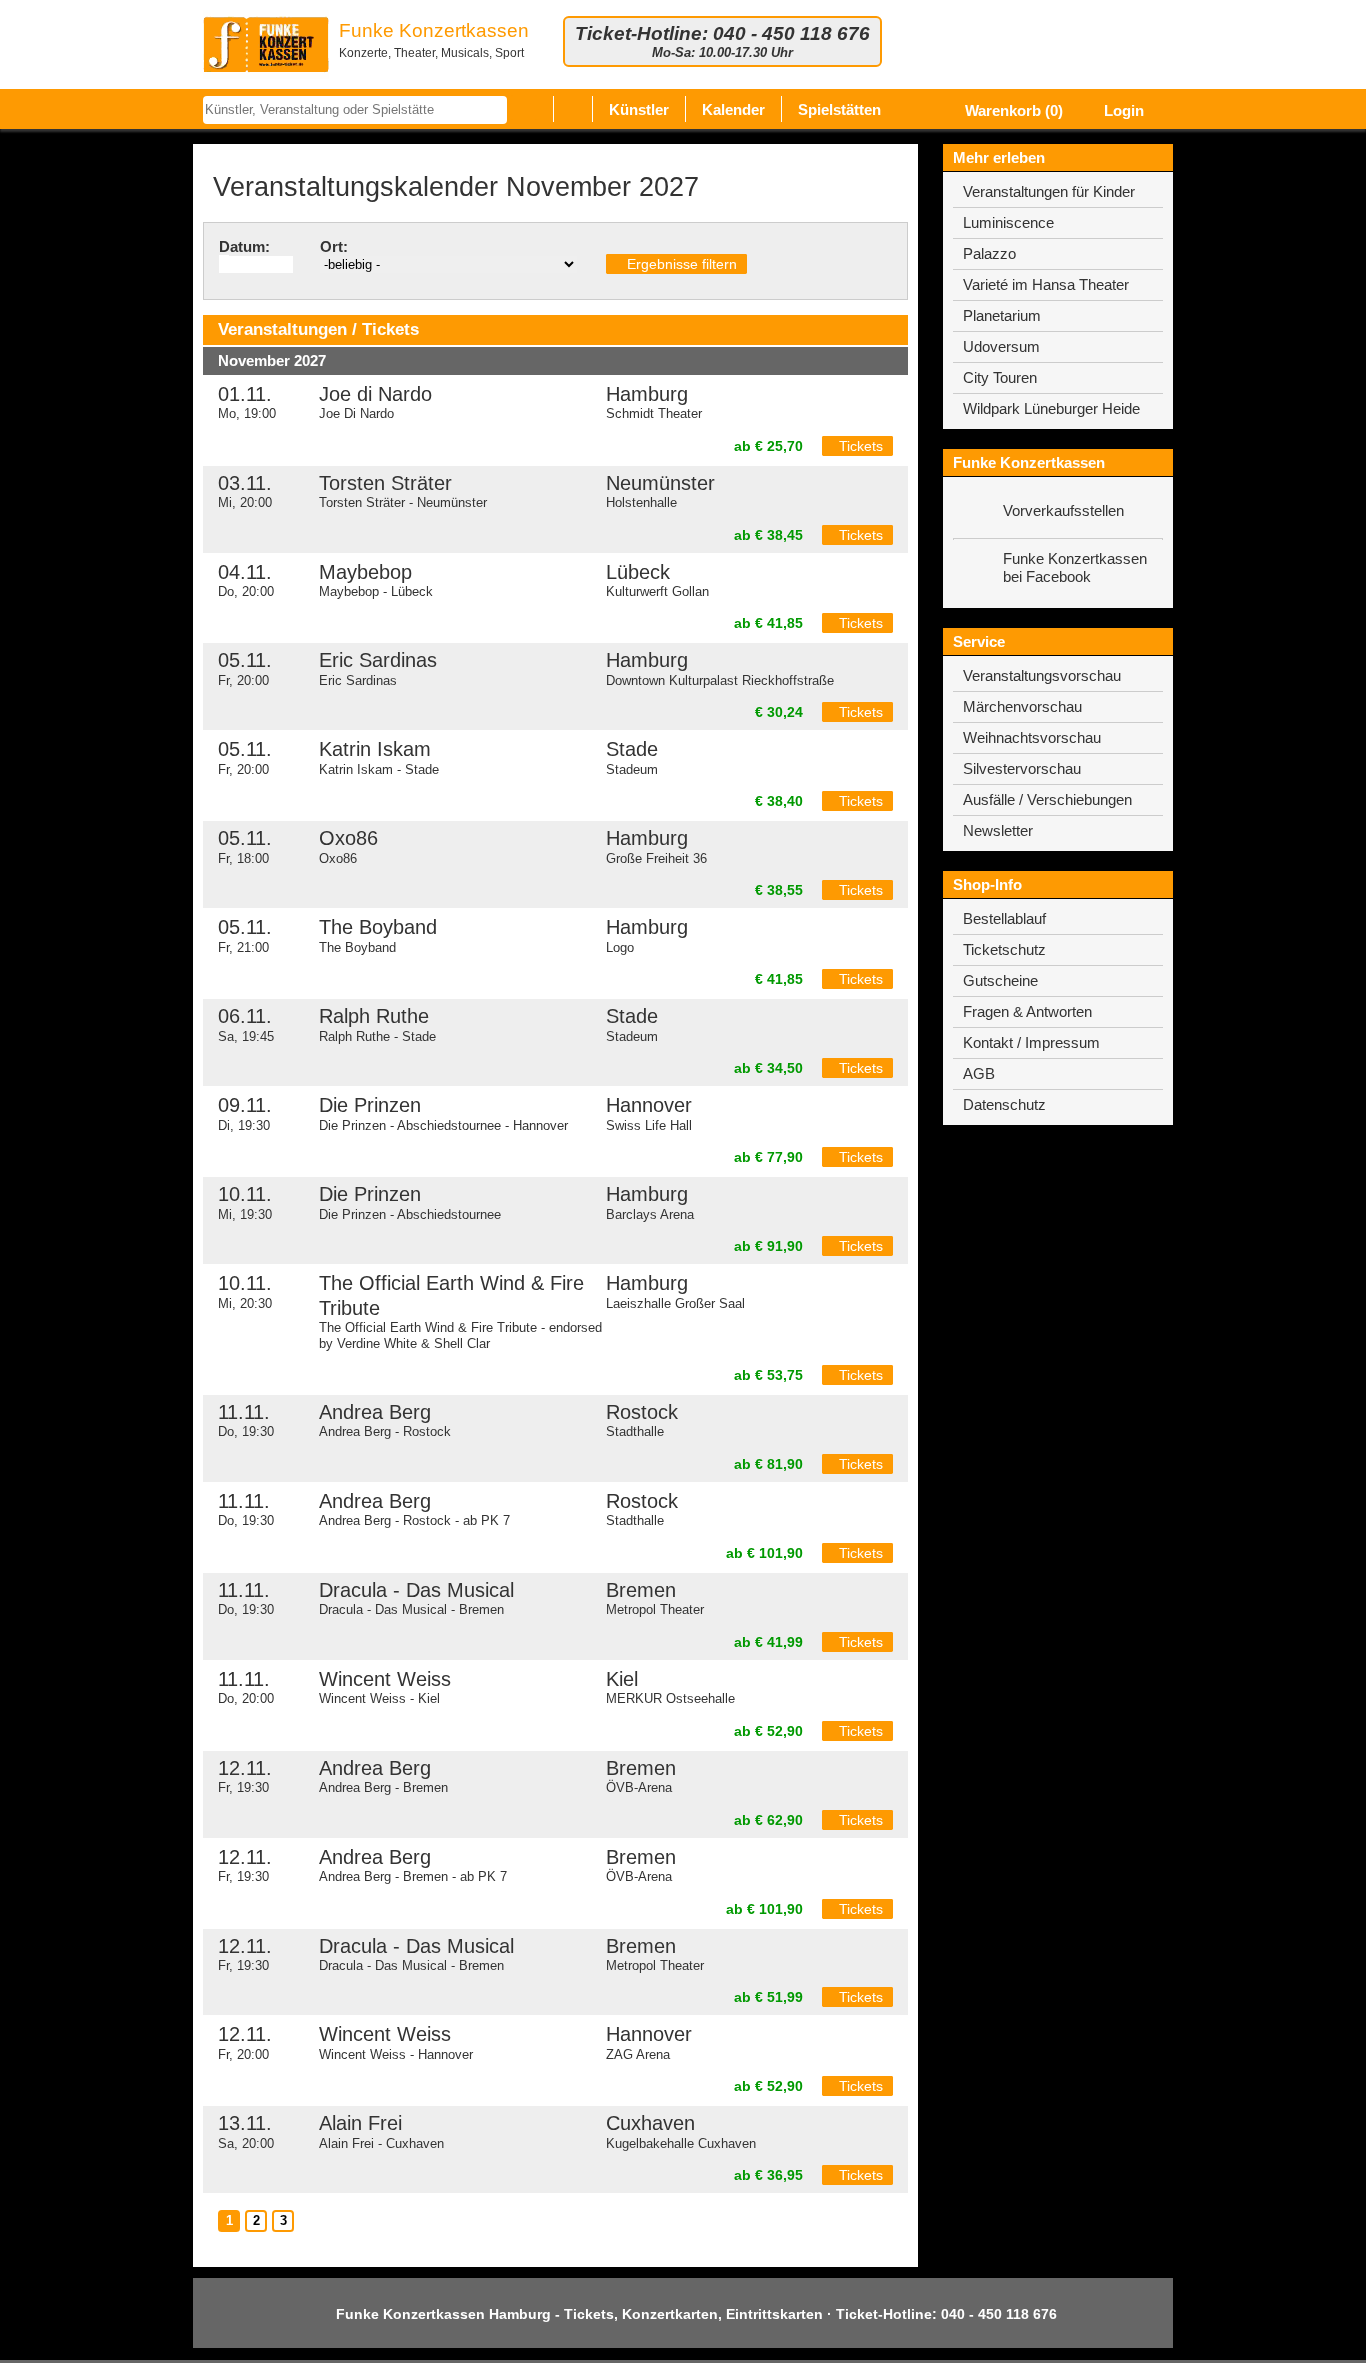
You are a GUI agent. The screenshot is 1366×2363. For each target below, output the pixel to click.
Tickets (861, 446)
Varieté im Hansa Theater (1046, 284)
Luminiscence (1008, 222)
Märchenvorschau (1022, 706)
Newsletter (998, 830)
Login (1122, 110)
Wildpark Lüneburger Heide (1051, 408)
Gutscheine (1000, 980)
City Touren (1000, 377)
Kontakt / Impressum (1031, 1042)
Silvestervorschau (1022, 768)
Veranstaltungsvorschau (1042, 675)
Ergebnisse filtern (680, 264)
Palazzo (989, 253)
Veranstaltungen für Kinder (1049, 191)
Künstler (639, 109)
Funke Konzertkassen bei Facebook (1075, 567)
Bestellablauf (1004, 918)
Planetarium (1002, 315)
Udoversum (1001, 346)
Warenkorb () (1012, 110)
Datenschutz (1004, 1104)
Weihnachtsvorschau (1032, 737)
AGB (979, 1073)
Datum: (244, 246)
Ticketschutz (1004, 949)
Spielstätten (839, 109)
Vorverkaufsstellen (1063, 510)
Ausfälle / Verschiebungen (1047, 799)
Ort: (334, 246)
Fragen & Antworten (1027, 1011)
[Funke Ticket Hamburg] (266, 44)
